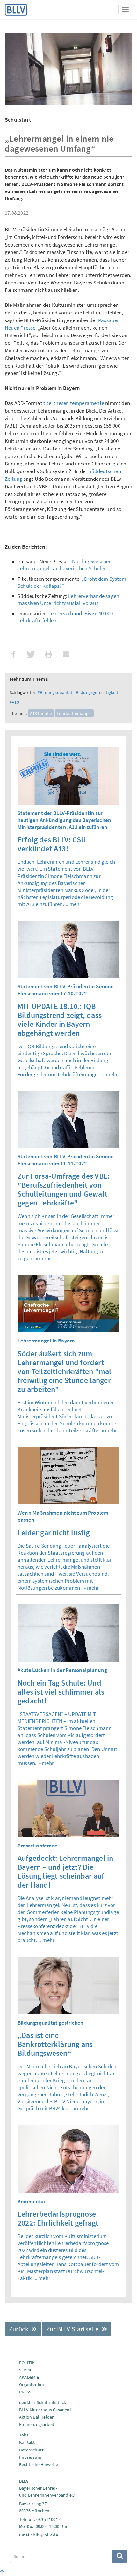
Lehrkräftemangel (74, 713)
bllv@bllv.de (45, 2535)
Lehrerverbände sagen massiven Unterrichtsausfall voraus (68, 600)
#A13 (14, 702)
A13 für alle (41, 713)
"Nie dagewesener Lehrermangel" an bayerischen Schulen (64, 565)
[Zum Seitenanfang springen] (2, 2572)
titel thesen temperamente (74, 403)
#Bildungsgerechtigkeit (96, 692)
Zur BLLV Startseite (73, 2329)
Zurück (19, 2329)
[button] (14, 654)
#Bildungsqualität (55, 692)
